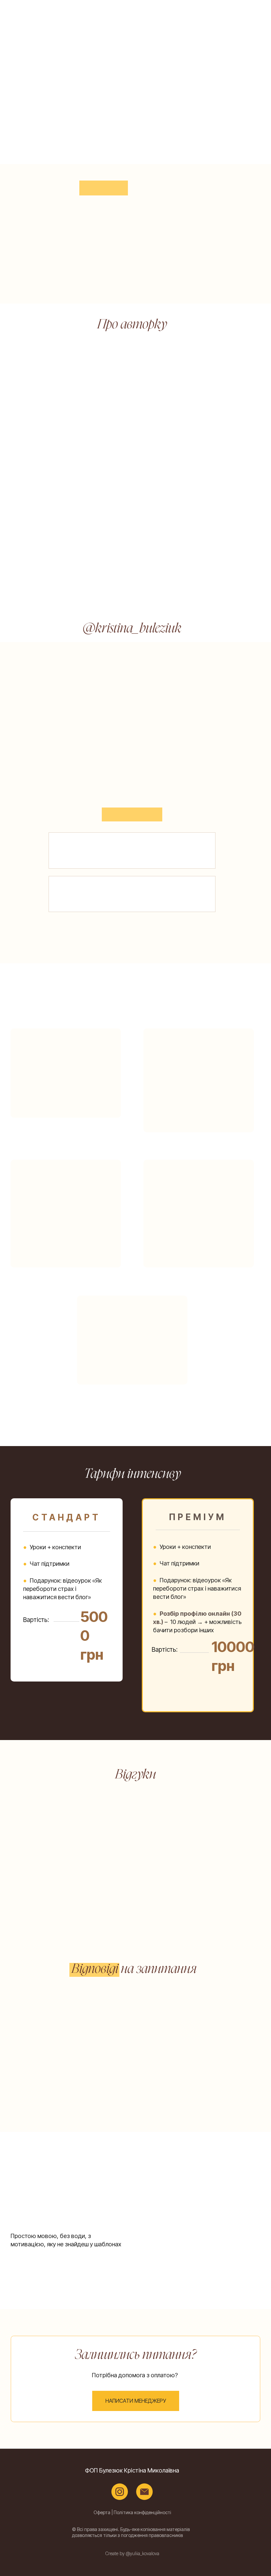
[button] (136, 2401)
